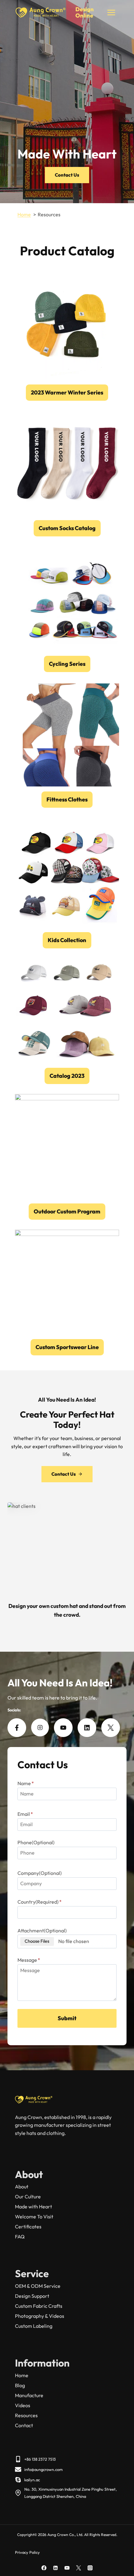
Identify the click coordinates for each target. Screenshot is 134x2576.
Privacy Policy (27, 2552)
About (22, 2187)
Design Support (32, 2296)
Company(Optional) (40, 1873)
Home (22, 2375)
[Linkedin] (55, 2568)
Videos (23, 2405)
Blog (20, 2385)
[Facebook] (44, 2568)
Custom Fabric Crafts (39, 2306)
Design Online (85, 12)
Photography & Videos (40, 2316)
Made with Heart (33, 2207)
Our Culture (28, 2197)
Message (29, 1960)
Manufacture (29, 2395)
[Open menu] (111, 12)
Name (26, 1783)
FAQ (20, 2237)
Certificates (28, 2227)
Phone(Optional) (36, 1842)
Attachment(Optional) (42, 1931)
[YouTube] (67, 2568)
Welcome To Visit (34, 2217)
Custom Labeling (34, 2326)
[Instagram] (90, 2568)
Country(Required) (40, 1902)
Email (25, 1814)
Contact (24, 2425)
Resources (26, 2415)
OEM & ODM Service (38, 2286)
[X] (79, 2568)
